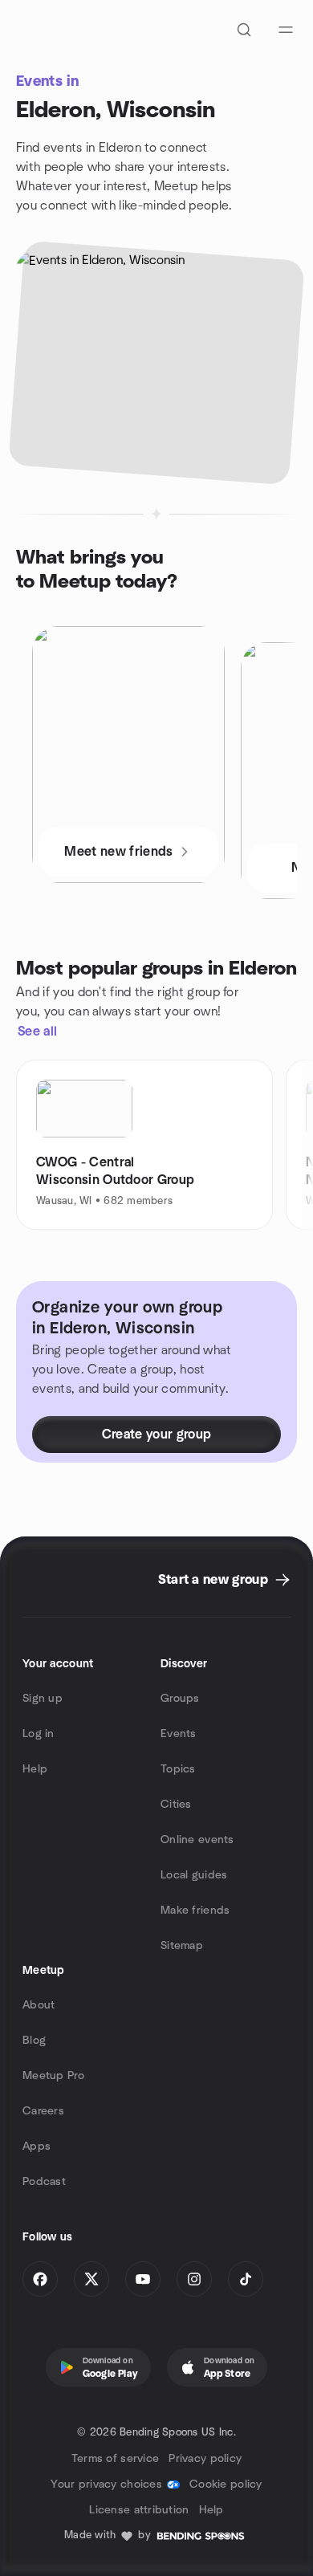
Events (179, 1734)
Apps (37, 2147)
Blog (34, 2041)
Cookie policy (226, 2484)
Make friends (195, 1911)
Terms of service (115, 2459)
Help (35, 1769)
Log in (39, 1734)
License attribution (139, 2510)
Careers (43, 2111)
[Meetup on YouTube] (143, 2279)
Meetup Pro (53, 2076)
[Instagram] (194, 2279)
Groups (180, 1699)
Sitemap (182, 1946)
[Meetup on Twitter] (91, 2279)
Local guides (194, 1875)
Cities (176, 1805)
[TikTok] (246, 2279)
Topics (178, 1769)
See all (37, 1032)
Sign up (43, 1699)
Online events (197, 1840)
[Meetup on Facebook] (40, 2279)
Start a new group (213, 1580)
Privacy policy (205, 2459)
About (39, 2005)
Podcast (44, 2182)
